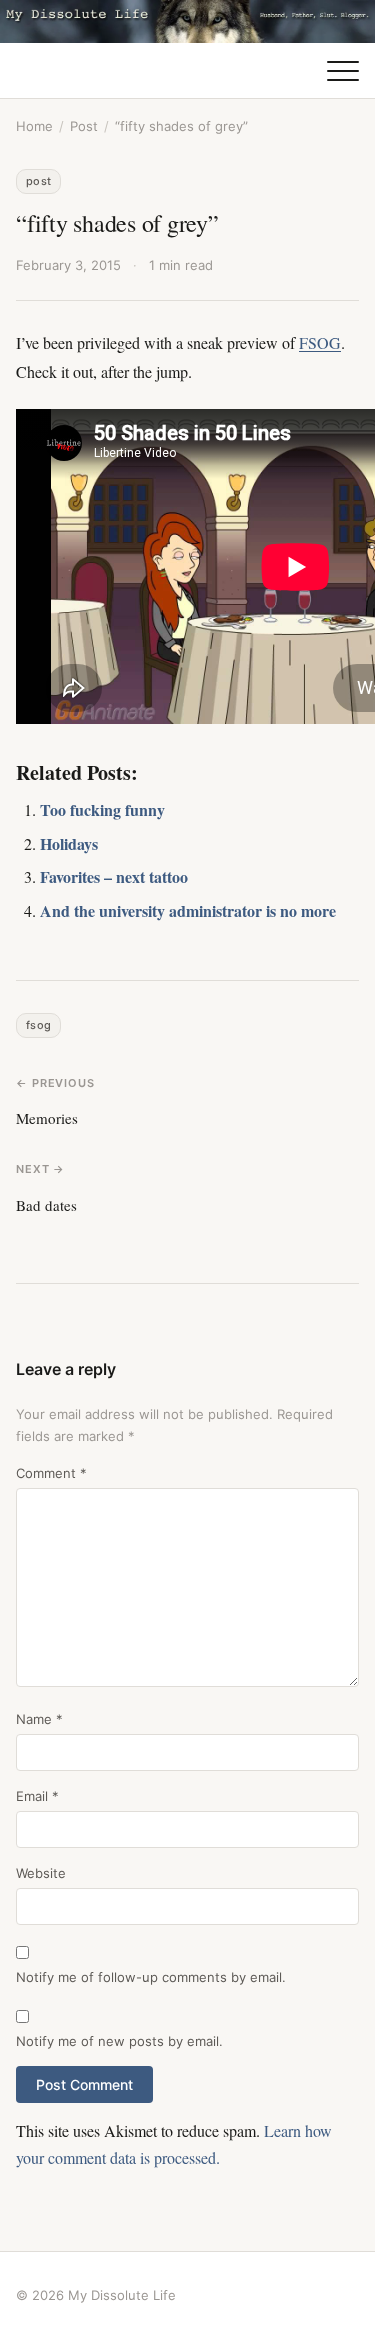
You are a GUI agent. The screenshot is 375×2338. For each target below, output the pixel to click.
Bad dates (46, 1205)
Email (37, 1796)
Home (34, 126)
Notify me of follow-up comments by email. (151, 1977)
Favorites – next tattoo (114, 876)
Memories (47, 1118)
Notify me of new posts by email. (119, 2041)
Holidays (69, 843)
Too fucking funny (102, 809)
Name (39, 1719)
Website (41, 1873)
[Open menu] (343, 71)
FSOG (320, 342)
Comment (51, 1473)
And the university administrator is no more (188, 910)
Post (84, 126)
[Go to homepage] (187, 21)
